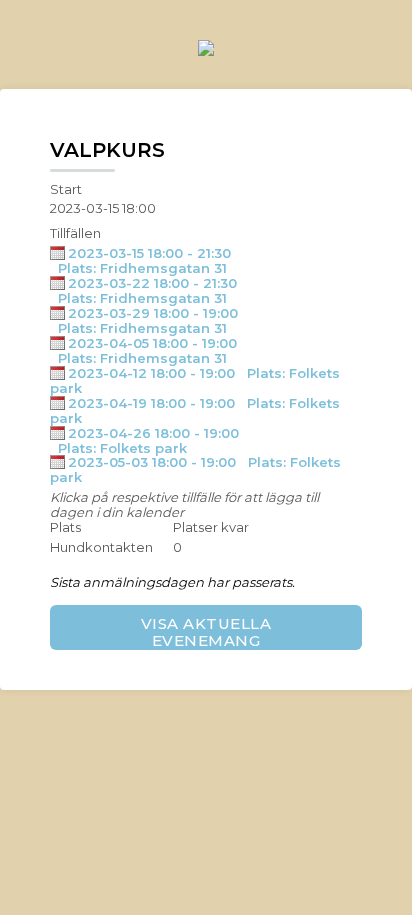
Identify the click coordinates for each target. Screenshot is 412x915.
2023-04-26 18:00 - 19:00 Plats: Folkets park (144, 440)
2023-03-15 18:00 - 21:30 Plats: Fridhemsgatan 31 (140, 260)
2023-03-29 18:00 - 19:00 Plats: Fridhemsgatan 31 (144, 320)
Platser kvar (211, 527)
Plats (65, 527)
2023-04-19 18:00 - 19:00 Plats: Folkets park (195, 410)
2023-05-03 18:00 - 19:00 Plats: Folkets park (195, 469)
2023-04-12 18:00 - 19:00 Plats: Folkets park (195, 380)
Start (66, 189)
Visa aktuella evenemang (206, 632)
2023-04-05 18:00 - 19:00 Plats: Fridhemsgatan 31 (143, 350)
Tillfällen (75, 233)
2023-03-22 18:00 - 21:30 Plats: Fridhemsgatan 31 (143, 290)
